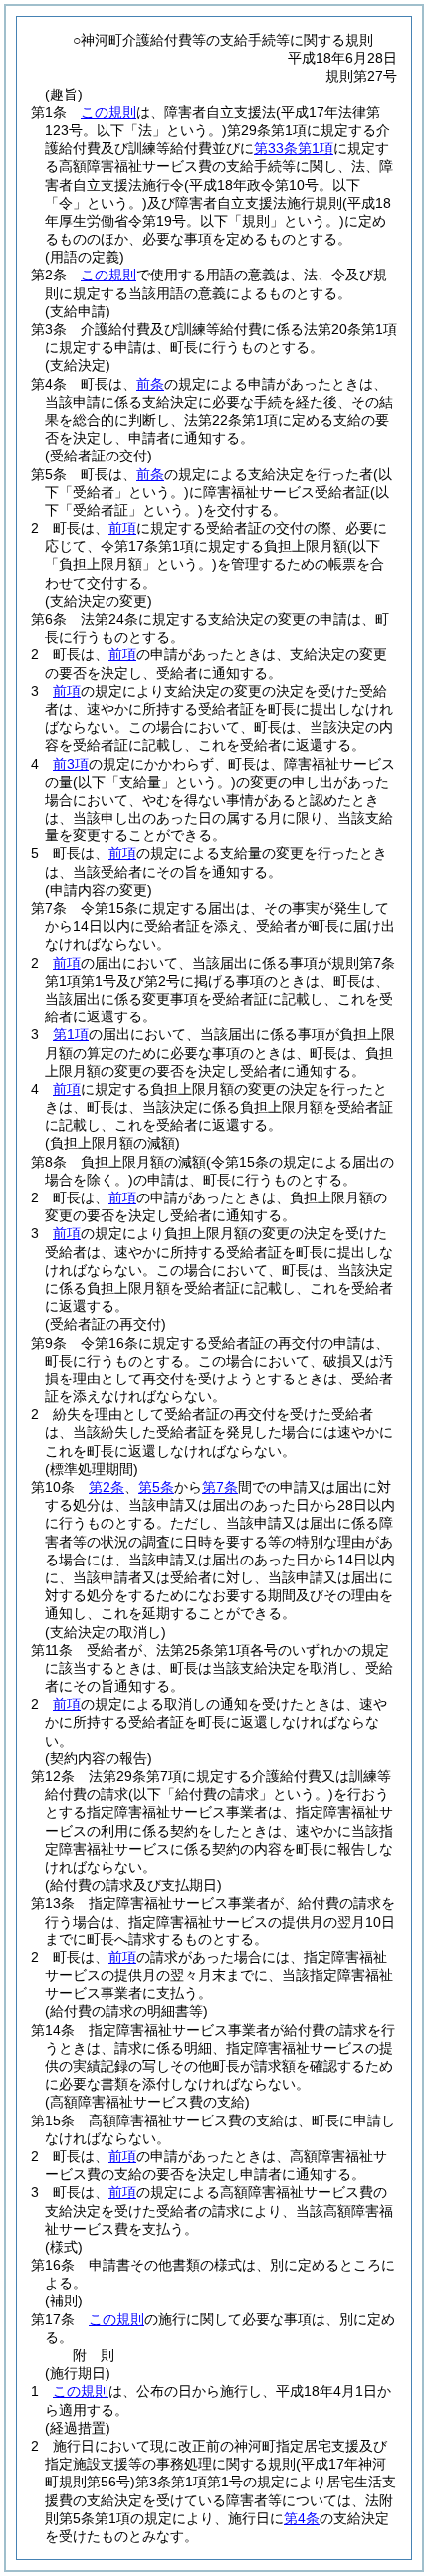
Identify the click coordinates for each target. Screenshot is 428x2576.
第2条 (107, 1487)
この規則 (108, 112)
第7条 (220, 1487)
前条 (150, 384)
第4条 (302, 2518)
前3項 (71, 764)
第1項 (71, 1034)
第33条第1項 (294, 148)
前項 (122, 528)
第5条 (156, 1487)
